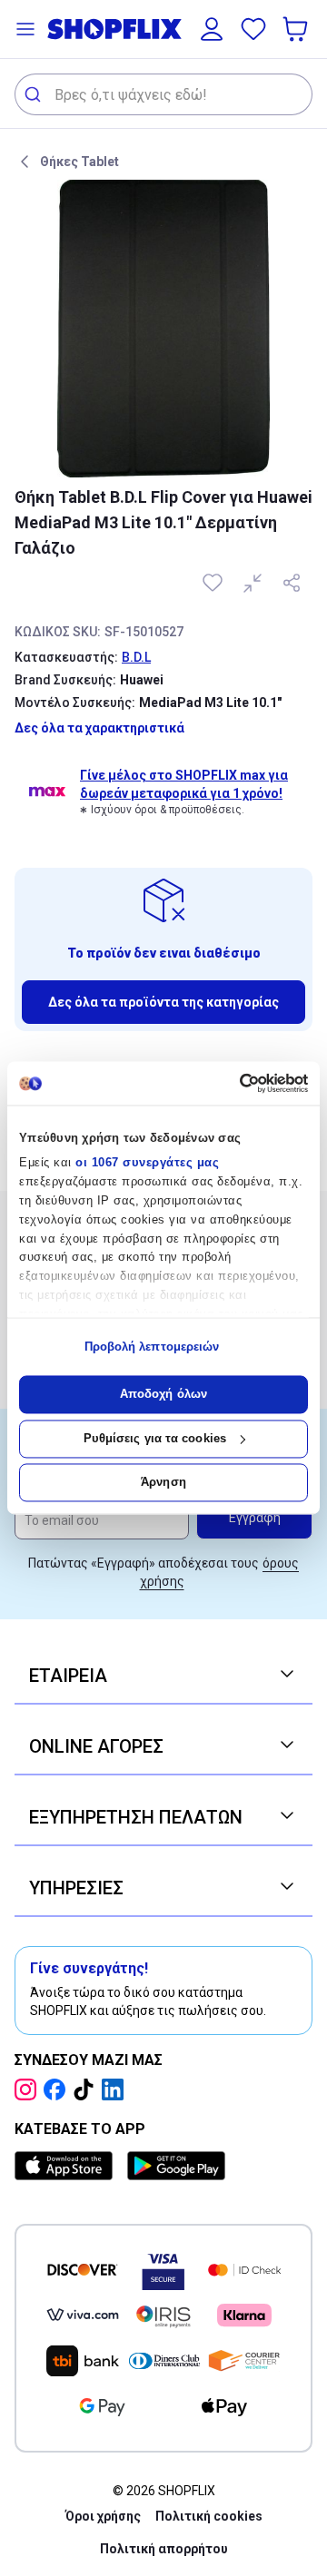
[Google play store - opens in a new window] (176, 2166)
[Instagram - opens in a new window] (29, 2089)
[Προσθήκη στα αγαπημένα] (214, 583)
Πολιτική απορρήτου (164, 2549)
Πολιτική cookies (209, 2516)
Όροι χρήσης (103, 2516)
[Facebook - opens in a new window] (58, 2089)
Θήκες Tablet (79, 162)
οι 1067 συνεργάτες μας (147, 1163)
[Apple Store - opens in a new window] (67, 2166)
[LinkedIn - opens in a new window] (116, 2089)
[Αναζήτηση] (35, 94)
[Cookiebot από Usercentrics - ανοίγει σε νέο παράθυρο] (232, 1083)
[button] (25, 29)
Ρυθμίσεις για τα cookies (155, 1438)
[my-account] (212, 29)
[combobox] (163, 94)
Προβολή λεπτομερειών (152, 1347)
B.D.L (136, 657)
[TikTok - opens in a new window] (87, 2089)
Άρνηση (163, 1483)
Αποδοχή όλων (163, 1395)
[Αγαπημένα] (253, 29)
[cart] (297, 29)
